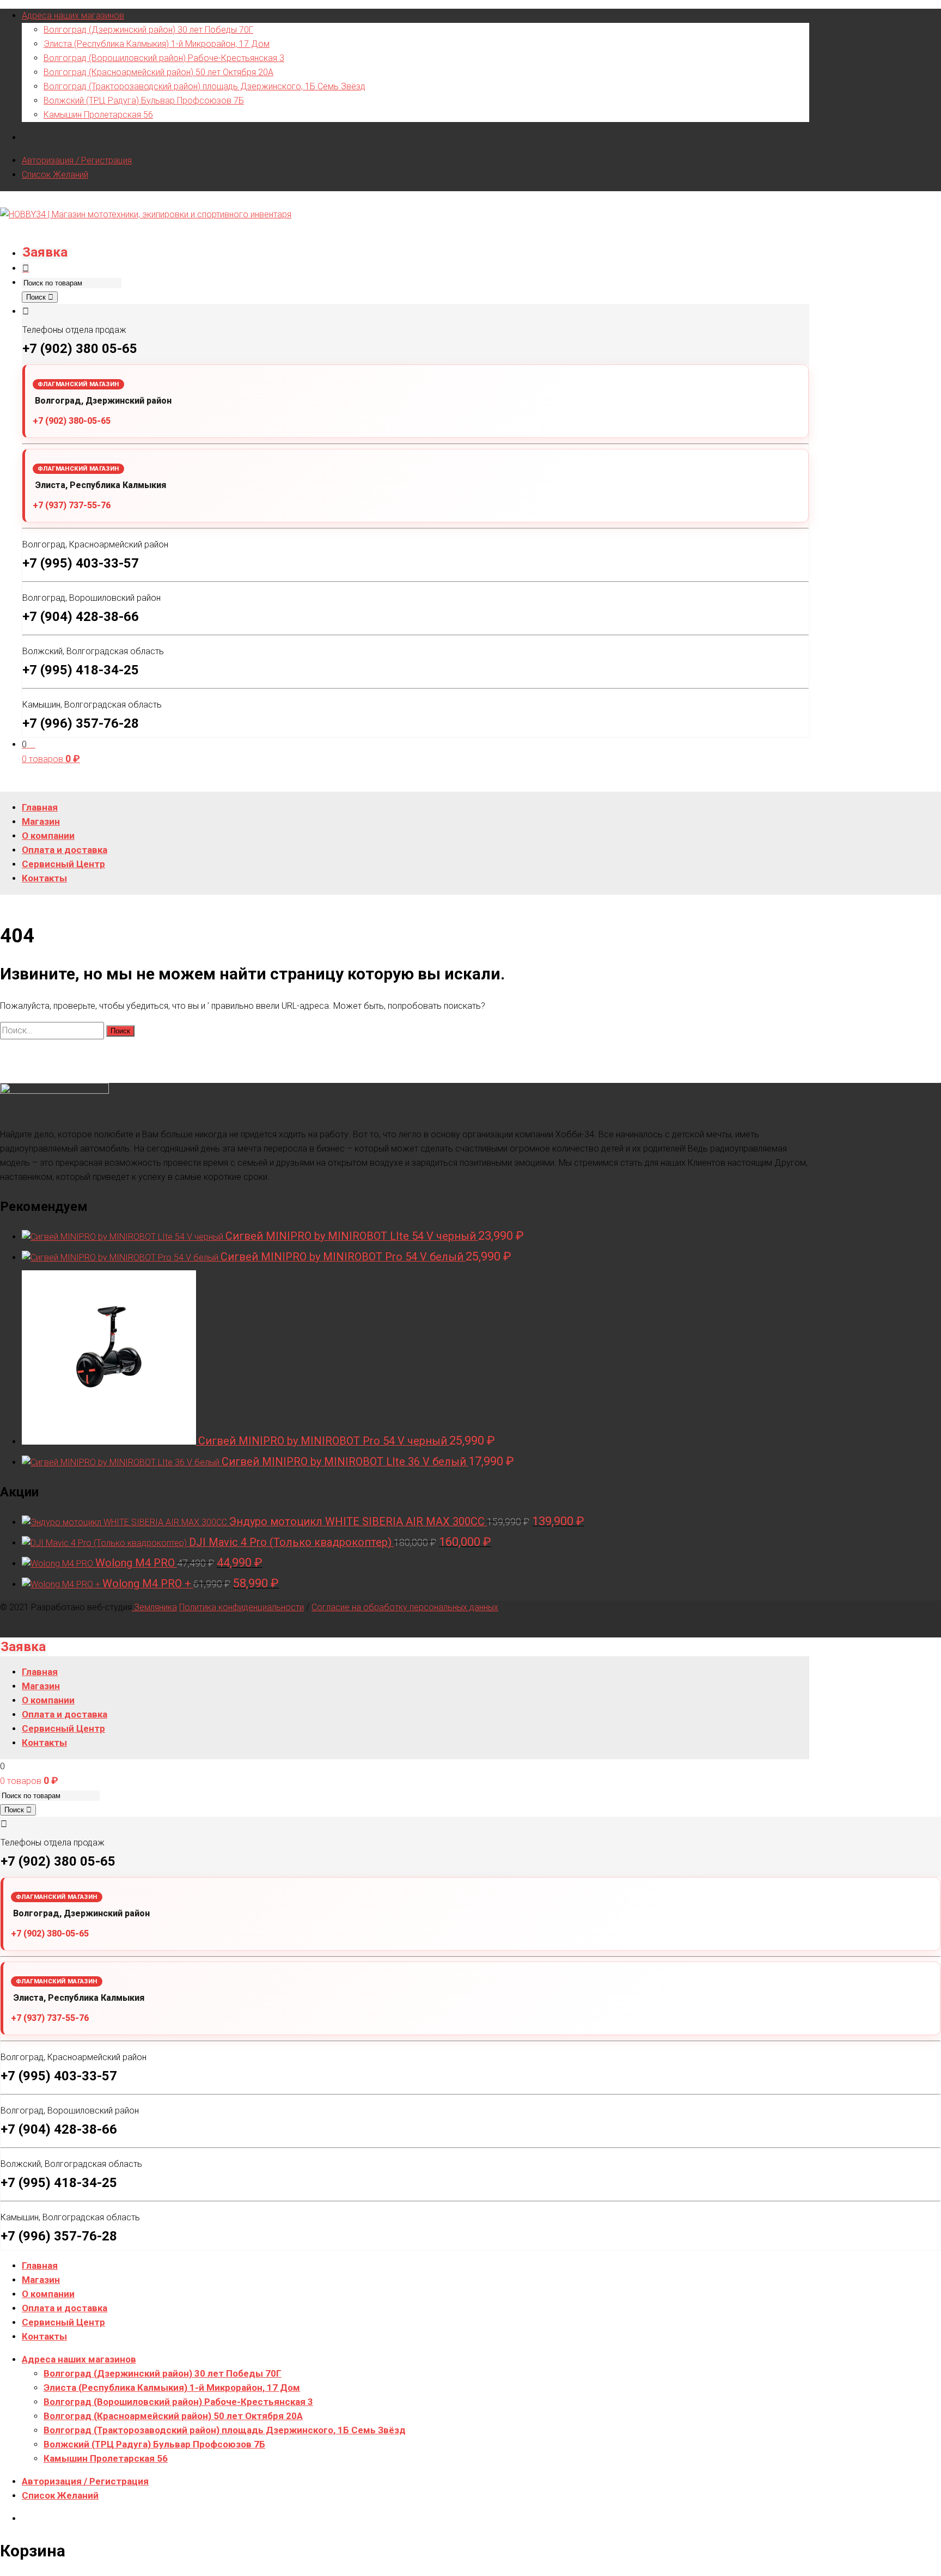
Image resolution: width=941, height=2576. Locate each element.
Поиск (37, 297)
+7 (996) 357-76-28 (81, 723)
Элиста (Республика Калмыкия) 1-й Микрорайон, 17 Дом (157, 44)
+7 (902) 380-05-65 (72, 421)
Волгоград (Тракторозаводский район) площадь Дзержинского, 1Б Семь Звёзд (204, 86)
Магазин (41, 2280)
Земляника (154, 1607)
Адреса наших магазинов (73, 16)
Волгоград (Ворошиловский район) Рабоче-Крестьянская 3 (164, 58)
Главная (40, 2266)
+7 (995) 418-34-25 (81, 670)
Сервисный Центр (63, 2322)
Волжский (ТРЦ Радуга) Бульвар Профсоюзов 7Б (144, 101)
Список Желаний (55, 175)
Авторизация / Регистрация (77, 160)
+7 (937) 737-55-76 (72, 505)
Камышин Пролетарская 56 (98, 115)
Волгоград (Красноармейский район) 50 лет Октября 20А (158, 72)
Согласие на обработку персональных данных (405, 1607)
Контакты (44, 2336)
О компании (48, 2294)
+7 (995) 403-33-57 (81, 563)
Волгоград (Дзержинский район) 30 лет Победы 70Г (148, 30)
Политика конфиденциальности (242, 1607)
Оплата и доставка (65, 2308)
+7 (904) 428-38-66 (81, 617)
